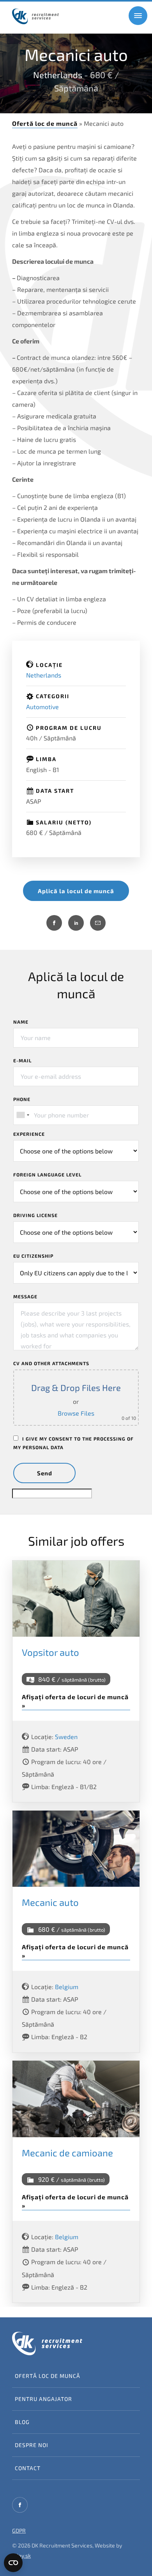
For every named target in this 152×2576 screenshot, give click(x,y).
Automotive (42, 707)
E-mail (22, 1060)
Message (25, 1296)
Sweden (66, 1737)
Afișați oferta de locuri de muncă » (75, 1701)
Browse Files (76, 1413)
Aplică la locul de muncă (76, 891)
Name (21, 1022)
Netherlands (58, 75)
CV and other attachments (51, 1363)
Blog (22, 2422)
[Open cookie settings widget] (13, 2563)
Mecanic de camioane (67, 2153)
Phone (22, 1099)
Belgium (67, 1987)
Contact (28, 2468)
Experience (29, 1134)
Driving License (35, 1215)
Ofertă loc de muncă (45, 123)
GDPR (19, 2530)
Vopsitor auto (50, 1652)
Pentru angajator (43, 2399)
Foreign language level (47, 1174)
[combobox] (23, 1115)
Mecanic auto (50, 1902)
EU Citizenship (33, 1256)
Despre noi (32, 2445)
